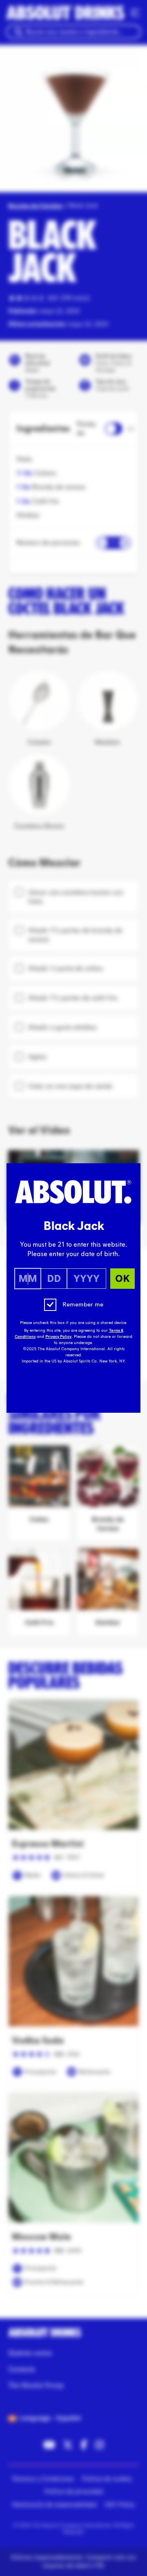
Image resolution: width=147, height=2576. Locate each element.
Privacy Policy (58, 1337)
